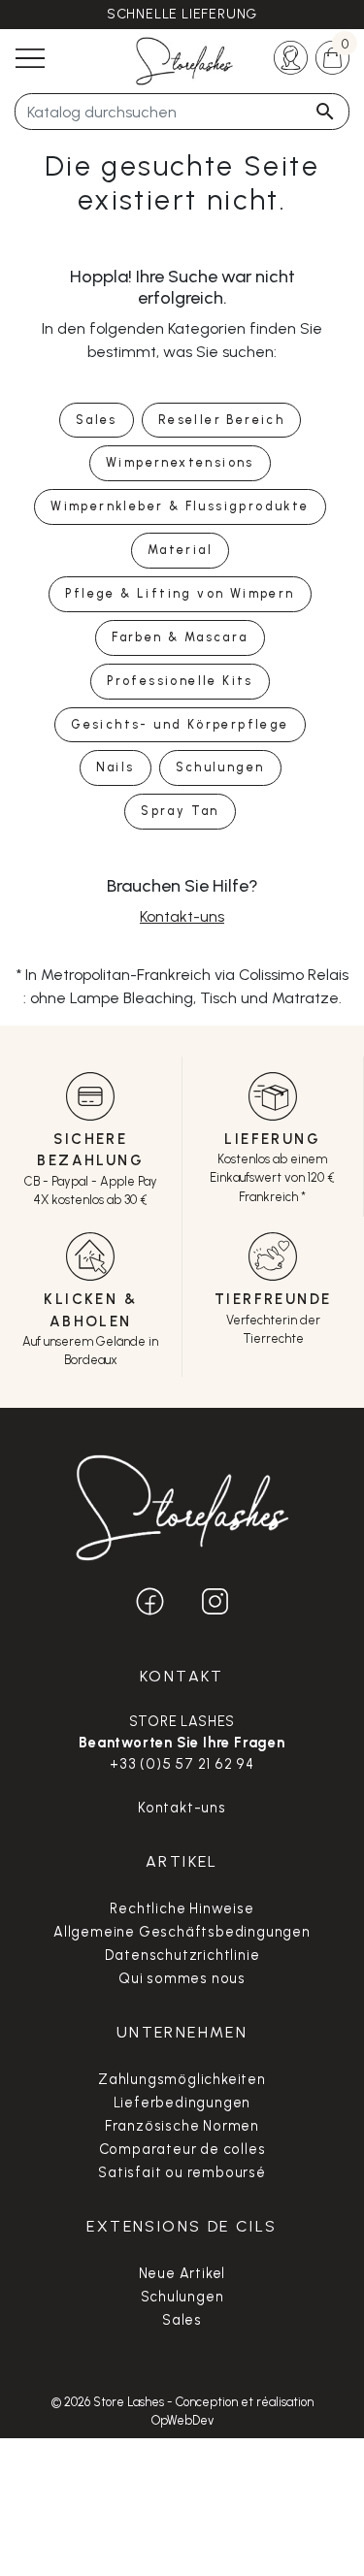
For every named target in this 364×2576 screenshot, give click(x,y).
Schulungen (182, 2297)
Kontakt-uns (182, 916)
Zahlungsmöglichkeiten (182, 2079)
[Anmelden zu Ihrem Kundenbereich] (291, 56)
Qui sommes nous (182, 1978)
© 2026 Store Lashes (109, 2402)
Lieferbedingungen (182, 2103)
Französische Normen (182, 2126)
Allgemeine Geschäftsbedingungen (182, 1932)
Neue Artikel (182, 2273)
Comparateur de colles (182, 2149)
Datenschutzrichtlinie (182, 1955)
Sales (182, 2320)
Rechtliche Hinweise (182, 1908)
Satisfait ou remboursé (182, 2172)
